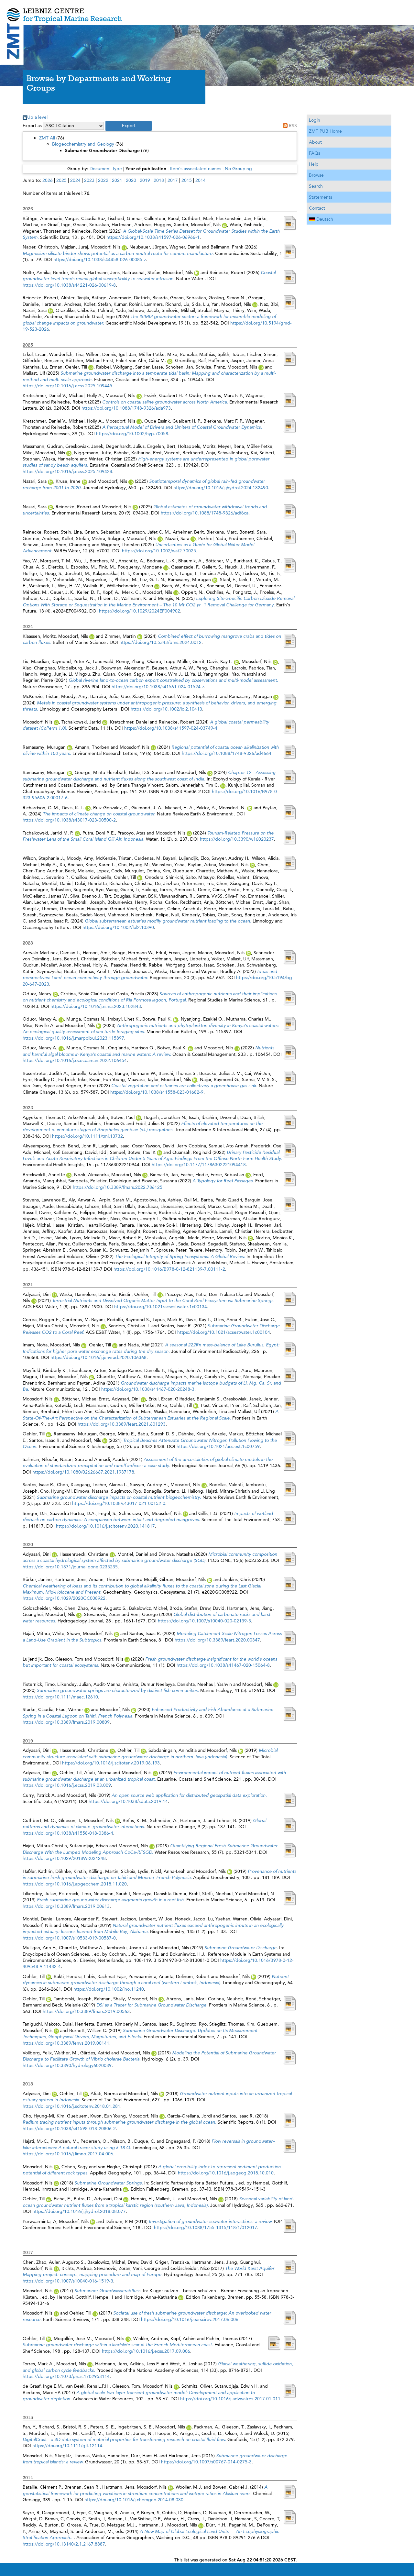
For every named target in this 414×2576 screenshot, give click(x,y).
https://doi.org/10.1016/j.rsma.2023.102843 (96, 1006)
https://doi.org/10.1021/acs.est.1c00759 (218, 1446)
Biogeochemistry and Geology (83, 144)
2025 (61, 180)
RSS (293, 126)
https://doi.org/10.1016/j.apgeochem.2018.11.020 (75, 1884)
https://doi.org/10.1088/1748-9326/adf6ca (205, 513)
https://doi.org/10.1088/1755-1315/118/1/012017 (206, 2228)
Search (316, 186)
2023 (89, 180)
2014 (201, 180)
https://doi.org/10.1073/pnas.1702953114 (66, 2376)
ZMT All (47, 138)
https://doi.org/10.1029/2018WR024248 (64, 1858)
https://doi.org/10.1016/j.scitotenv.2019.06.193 (111, 1763)
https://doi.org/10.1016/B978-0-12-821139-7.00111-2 (169, 1269)
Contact (317, 208)
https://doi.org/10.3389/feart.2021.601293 (122, 1424)
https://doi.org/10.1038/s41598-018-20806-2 (69, 2128)
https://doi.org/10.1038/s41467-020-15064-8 (223, 1665)
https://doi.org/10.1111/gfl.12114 (67, 2446)
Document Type (106, 169)
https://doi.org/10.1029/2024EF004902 (140, 611)
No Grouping (238, 169)
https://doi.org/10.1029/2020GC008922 (64, 1598)
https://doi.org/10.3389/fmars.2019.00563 (86, 2011)
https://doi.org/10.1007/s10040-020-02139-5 (204, 1621)
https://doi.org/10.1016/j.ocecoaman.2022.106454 (75, 1060)
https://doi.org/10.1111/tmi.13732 (87, 1136)
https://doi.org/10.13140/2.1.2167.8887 (64, 2544)
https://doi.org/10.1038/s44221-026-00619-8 (69, 285)
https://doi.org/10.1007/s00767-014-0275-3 (206, 2462)
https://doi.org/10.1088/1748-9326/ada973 (126, 408)
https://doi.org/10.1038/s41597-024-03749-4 (171, 728)
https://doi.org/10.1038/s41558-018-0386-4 (68, 1833)
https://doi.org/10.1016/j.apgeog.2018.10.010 (226, 2173)
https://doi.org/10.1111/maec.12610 (60, 1697)
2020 (131, 180)
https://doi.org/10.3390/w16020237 (237, 839)
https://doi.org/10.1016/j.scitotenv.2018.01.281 (71, 2106)
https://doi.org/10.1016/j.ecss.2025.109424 (67, 471)
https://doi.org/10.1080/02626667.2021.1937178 (83, 1472)
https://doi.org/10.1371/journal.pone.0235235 (70, 1567)
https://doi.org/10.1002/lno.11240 (109, 1989)
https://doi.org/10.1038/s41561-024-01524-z (158, 687)
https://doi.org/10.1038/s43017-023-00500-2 (69, 820)
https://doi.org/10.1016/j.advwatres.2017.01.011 (230, 2399)
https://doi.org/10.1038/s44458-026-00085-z (100, 260)
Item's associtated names (196, 169)
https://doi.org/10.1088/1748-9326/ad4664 (227, 753)
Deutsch (325, 219)
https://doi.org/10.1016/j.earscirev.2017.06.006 (190, 2319)
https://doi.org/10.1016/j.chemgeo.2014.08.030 (134, 2500)
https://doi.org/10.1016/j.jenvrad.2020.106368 (98, 1357)
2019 (145, 180)
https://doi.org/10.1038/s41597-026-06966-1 (153, 237)
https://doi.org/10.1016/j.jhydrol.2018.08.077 (79, 2211)
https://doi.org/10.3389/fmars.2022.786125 (118, 1187)
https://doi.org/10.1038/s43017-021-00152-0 (119, 1503)
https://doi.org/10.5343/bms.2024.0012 (160, 642)
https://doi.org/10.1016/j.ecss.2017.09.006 (146, 2351)
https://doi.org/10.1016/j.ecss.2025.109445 (67, 386)
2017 (173, 180)
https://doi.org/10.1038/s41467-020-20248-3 (148, 1389)
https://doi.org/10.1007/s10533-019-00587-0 (69, 1938)
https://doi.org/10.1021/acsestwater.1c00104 (224, 1332)
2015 (187, 180)
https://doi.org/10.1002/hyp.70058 (132, 434)
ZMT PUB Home (325, 131)
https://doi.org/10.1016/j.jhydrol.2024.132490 (221, 488)
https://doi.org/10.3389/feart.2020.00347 (217, 1640)
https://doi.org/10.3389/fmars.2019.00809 (66, 1722)
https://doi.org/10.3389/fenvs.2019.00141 (66, 2043)
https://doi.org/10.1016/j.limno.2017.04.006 (68, 2154)
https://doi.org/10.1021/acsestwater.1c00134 (161, 1307)
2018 (159, 180)
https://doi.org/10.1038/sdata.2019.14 (128, 1801)
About (315, 142)
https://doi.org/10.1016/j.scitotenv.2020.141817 (105, 1526)
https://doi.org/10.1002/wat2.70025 (159, 551)
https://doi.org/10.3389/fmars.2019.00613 (66, 1906)
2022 (103, 180)
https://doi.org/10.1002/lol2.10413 (166, 709)
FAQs (315, 153)
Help (314, 164)
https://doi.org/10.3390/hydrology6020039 (67, 2065)
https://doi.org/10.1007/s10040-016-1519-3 (68, 2281)
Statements (321, 197)
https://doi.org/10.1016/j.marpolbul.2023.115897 (73, 1038)
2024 (75, 180)
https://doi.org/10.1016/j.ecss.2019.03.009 (67, 1785)
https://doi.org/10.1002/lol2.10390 (118, 927)
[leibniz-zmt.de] (207, 11)
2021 (117, 180)
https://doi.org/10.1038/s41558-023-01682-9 (157, 1092)
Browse (316, 175)
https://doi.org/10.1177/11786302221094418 (199, 1165)
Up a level (37, 117)
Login (315, 120)
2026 (48, 180)
